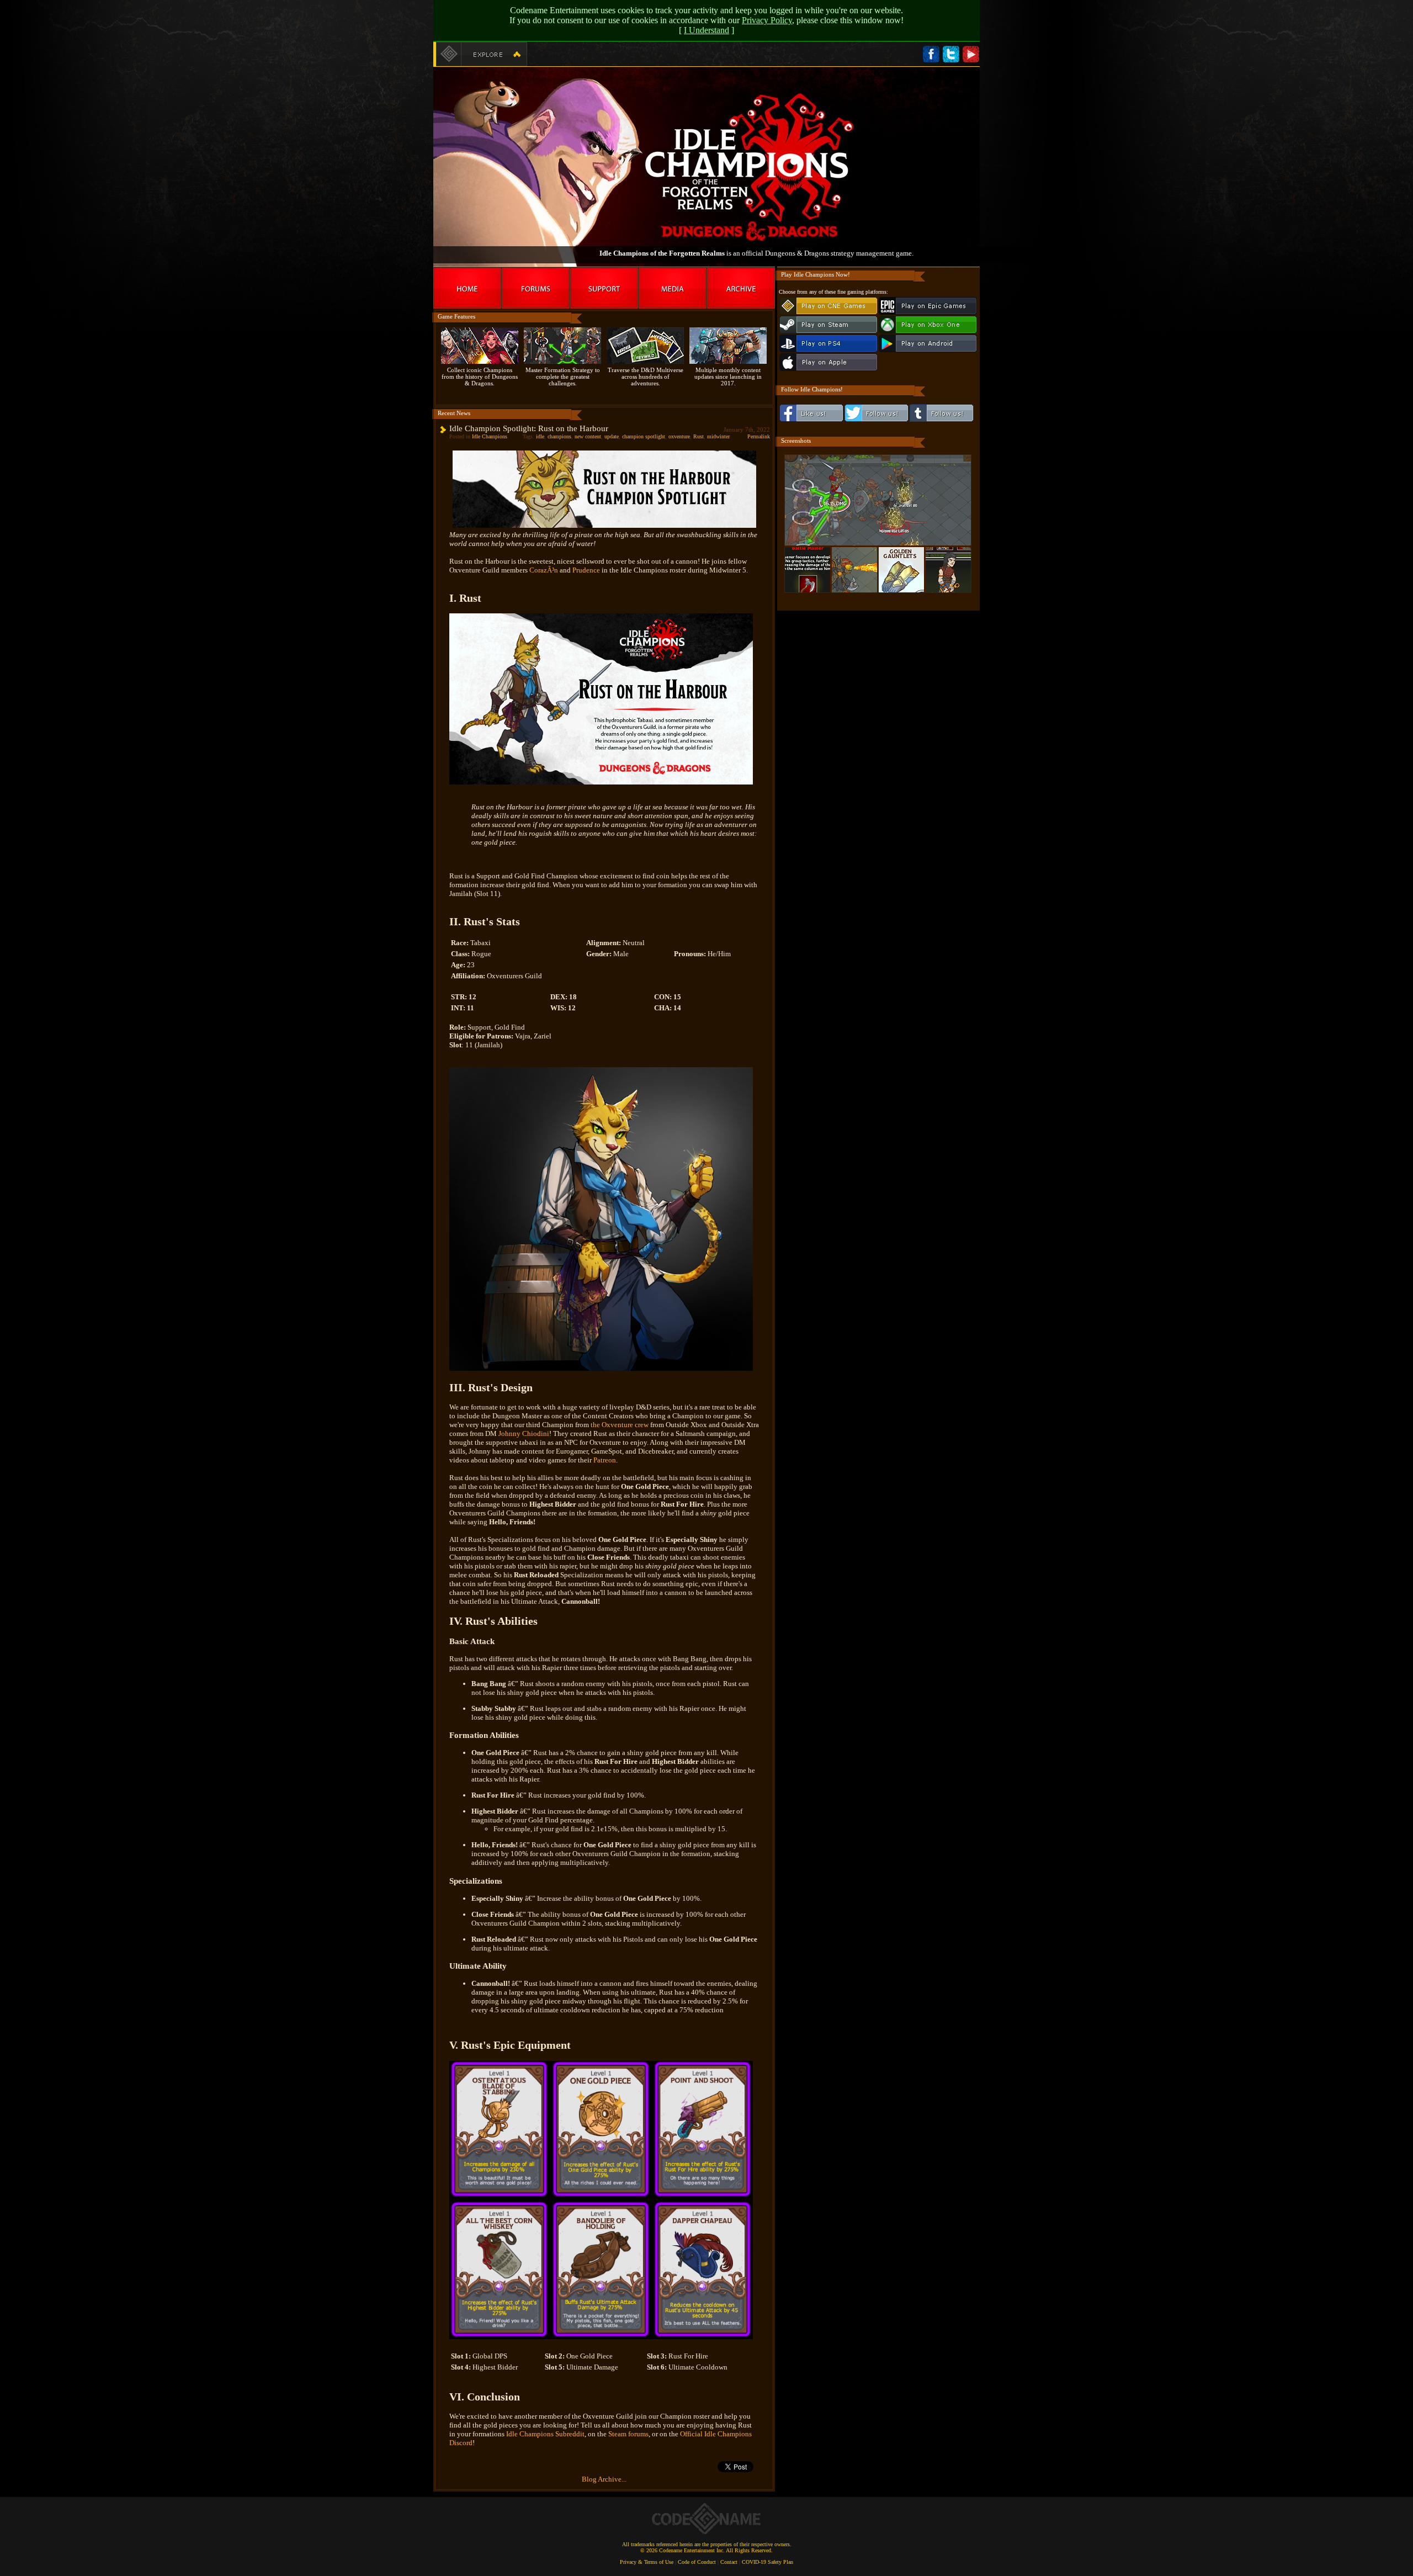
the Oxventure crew (620, 1425)
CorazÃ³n (544, 570)
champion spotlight (644, 436)
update (612, 436)
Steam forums (628, 2434)
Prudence (586, 570)
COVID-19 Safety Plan (767, 2562)
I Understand (706, 30)
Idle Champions (490, 436)
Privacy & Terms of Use (647, 2562)
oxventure (679, 436)
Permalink (759, 436)
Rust (698, 436)
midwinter (718, 436)
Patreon (605, 1460)
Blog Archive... (604, 2479)
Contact (729, 2562)
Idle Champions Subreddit (545, 2434)
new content (588, 436)
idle (540, 436)
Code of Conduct (697, 2562)
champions (559, 436)
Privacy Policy (767, 20)
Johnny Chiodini (524, 1433)
